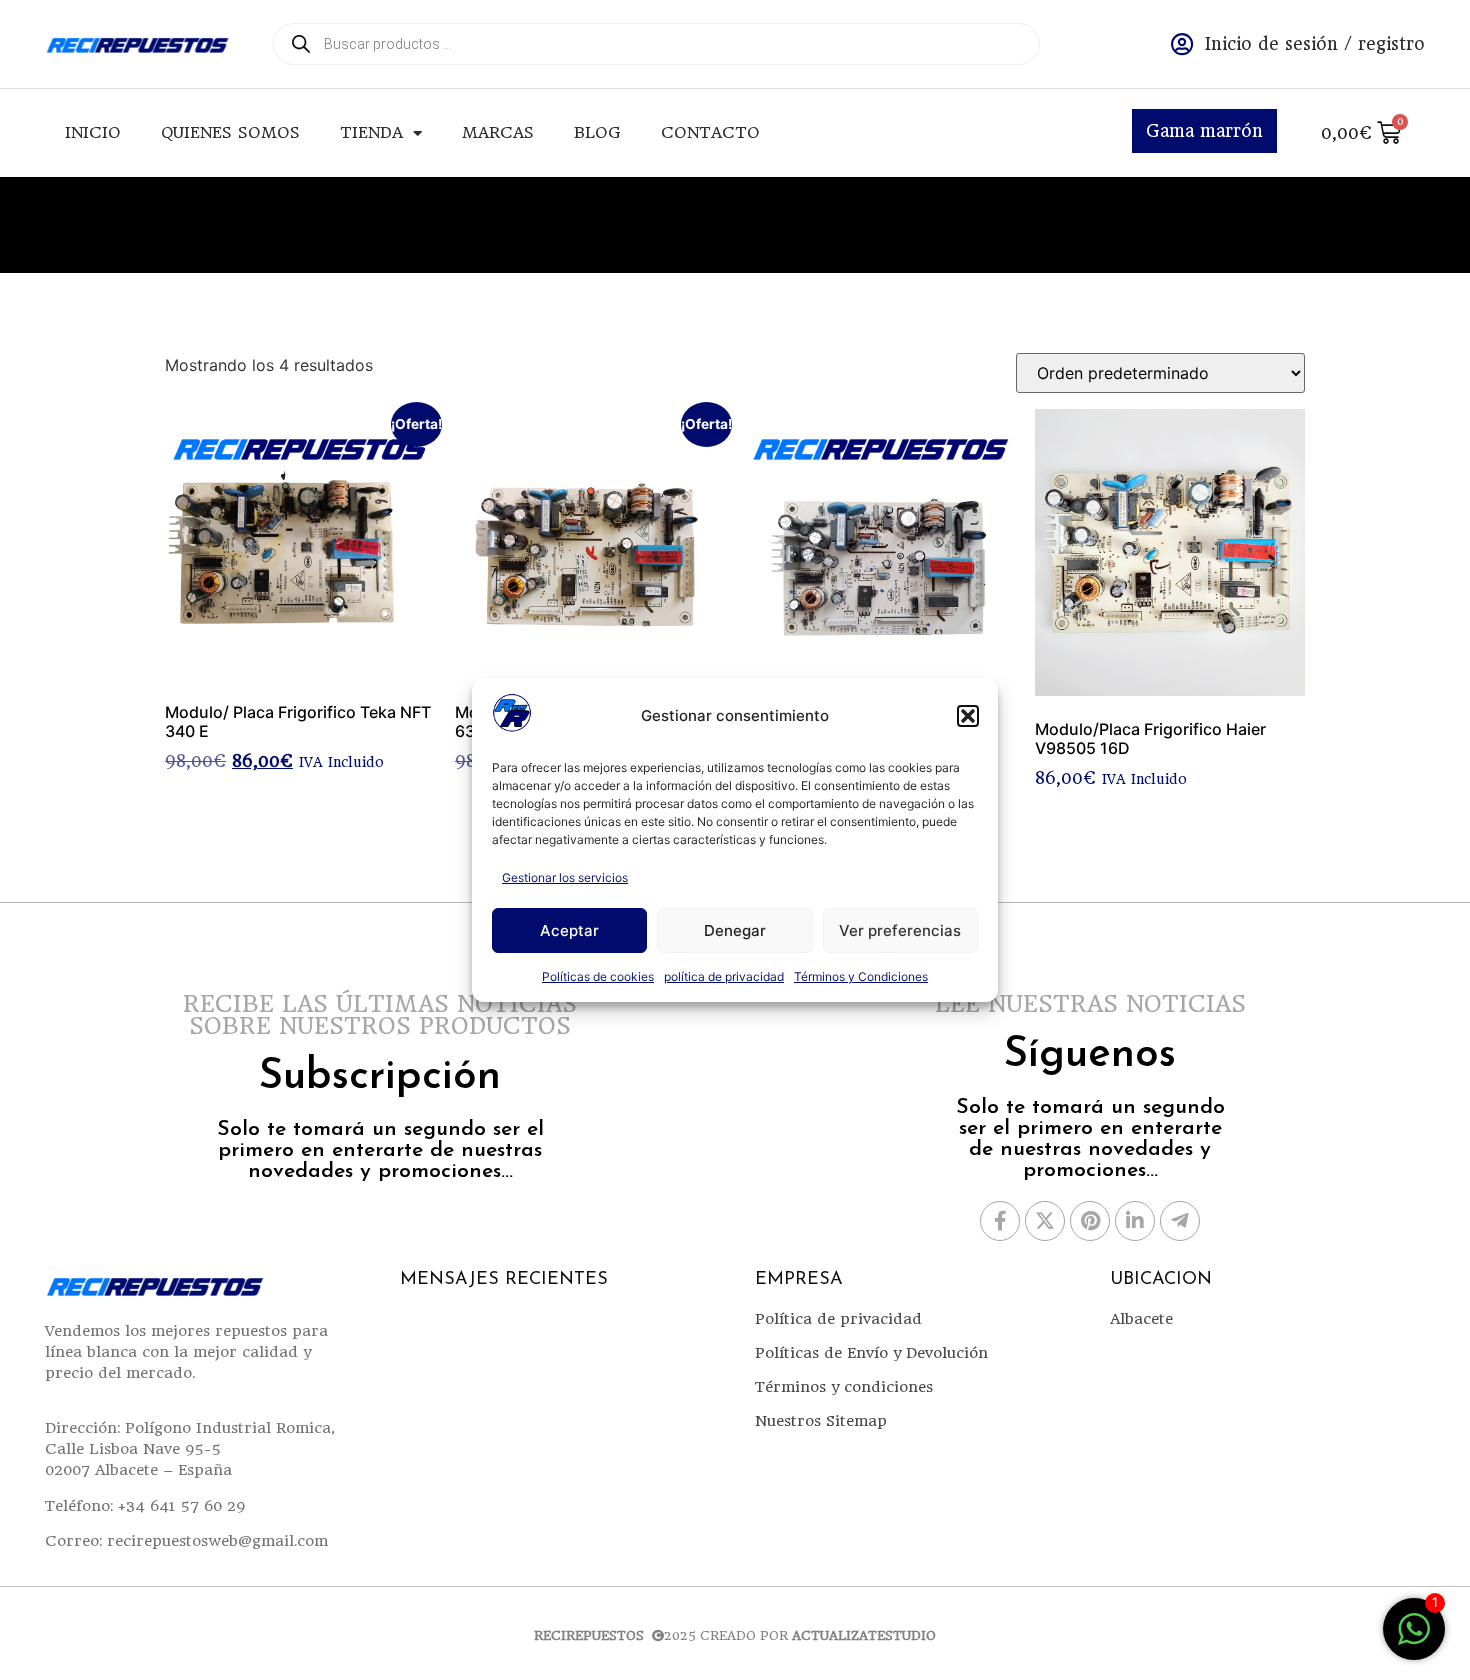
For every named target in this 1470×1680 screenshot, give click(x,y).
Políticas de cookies (598, 976)
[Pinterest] (1090, 1221)
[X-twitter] (1045, 1221)
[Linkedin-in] (1135, 1221)
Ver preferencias (900, 930)
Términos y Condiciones (861, 976)
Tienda (371, 132)
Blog (597, 132)
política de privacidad (724, 976)
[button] (968, 716)
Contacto (710, 132)
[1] (1414, 1639)
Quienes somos (230, 132)
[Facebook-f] (1000, 1221)
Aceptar (569, 930)
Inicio (93, 132)
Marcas (498, 132)
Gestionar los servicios (565, 877)
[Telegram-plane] (1180, 1221)
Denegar (735, 930)
